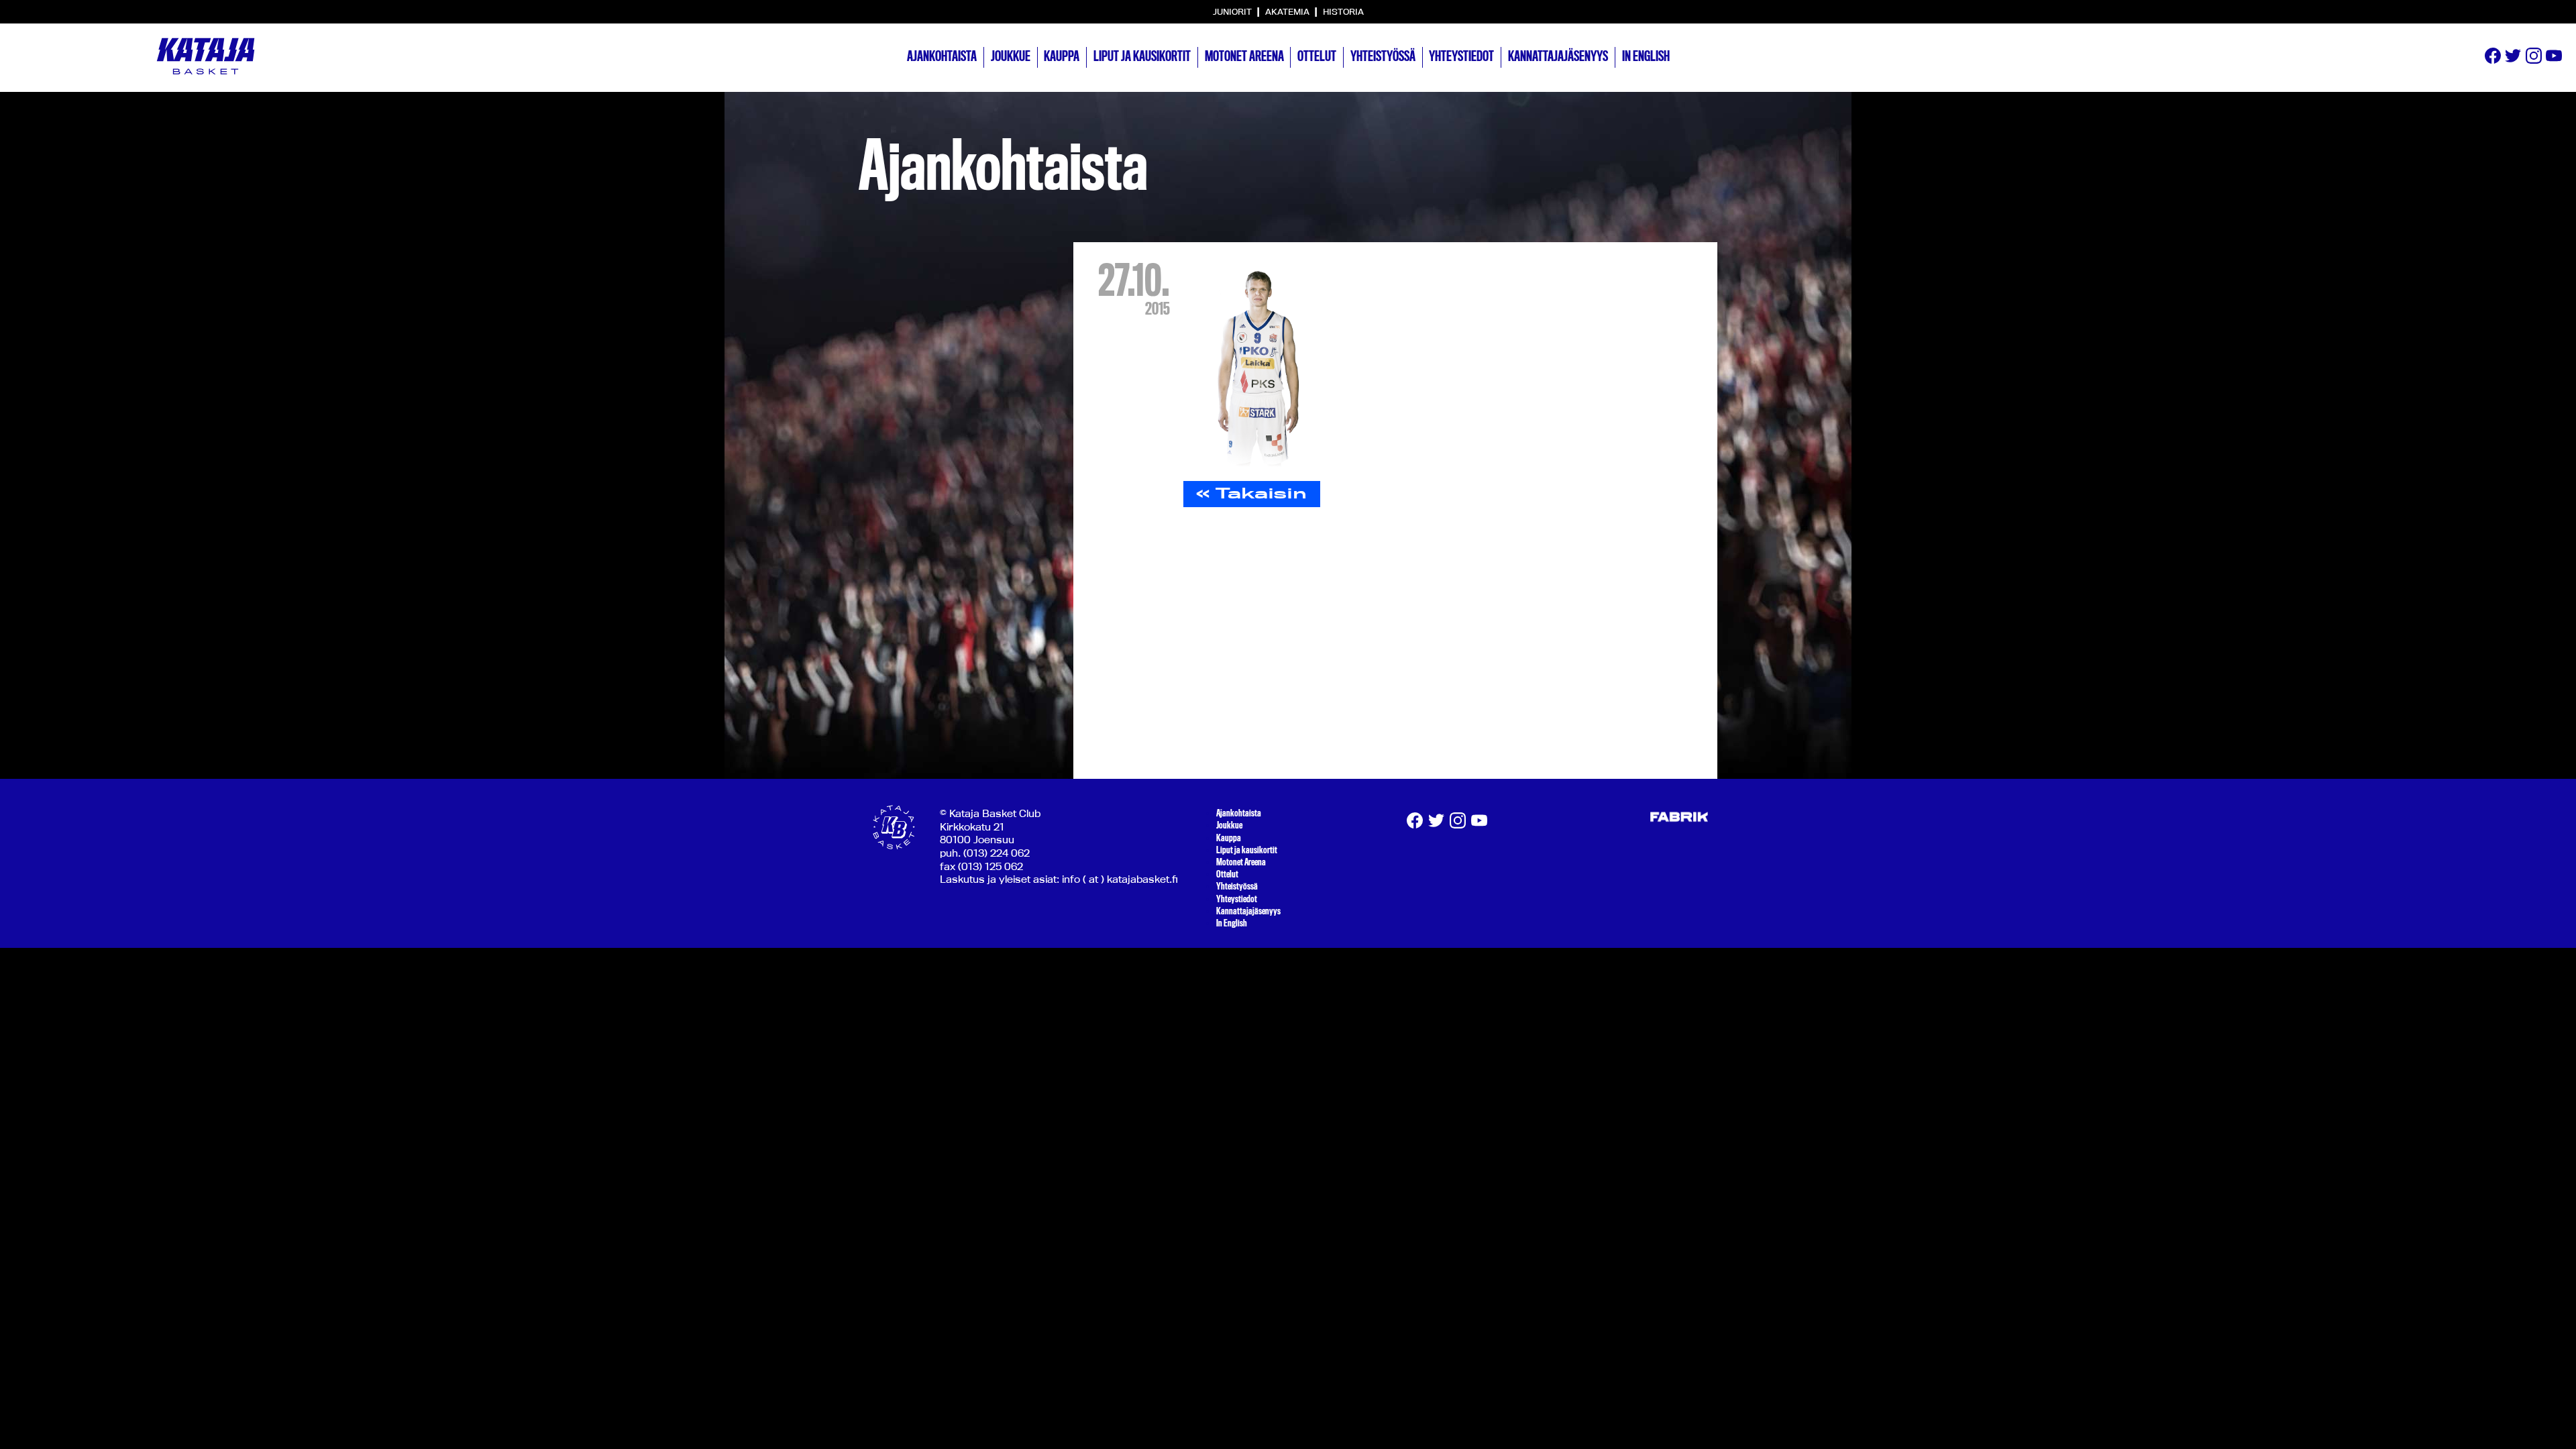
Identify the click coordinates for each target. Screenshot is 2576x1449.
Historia (1343, 11)
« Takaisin (1251, 493)
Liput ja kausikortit (1142, 56)
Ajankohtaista (942, 56)
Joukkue (1011, 56)
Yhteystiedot (1461, 56)
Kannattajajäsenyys (1558, 56)
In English (1646, 56)
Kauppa (1062, 56)
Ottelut (1317, 56)
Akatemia (1288, 11)
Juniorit (1233, 11)
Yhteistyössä (1383, 56)
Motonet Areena (1244, 56)
